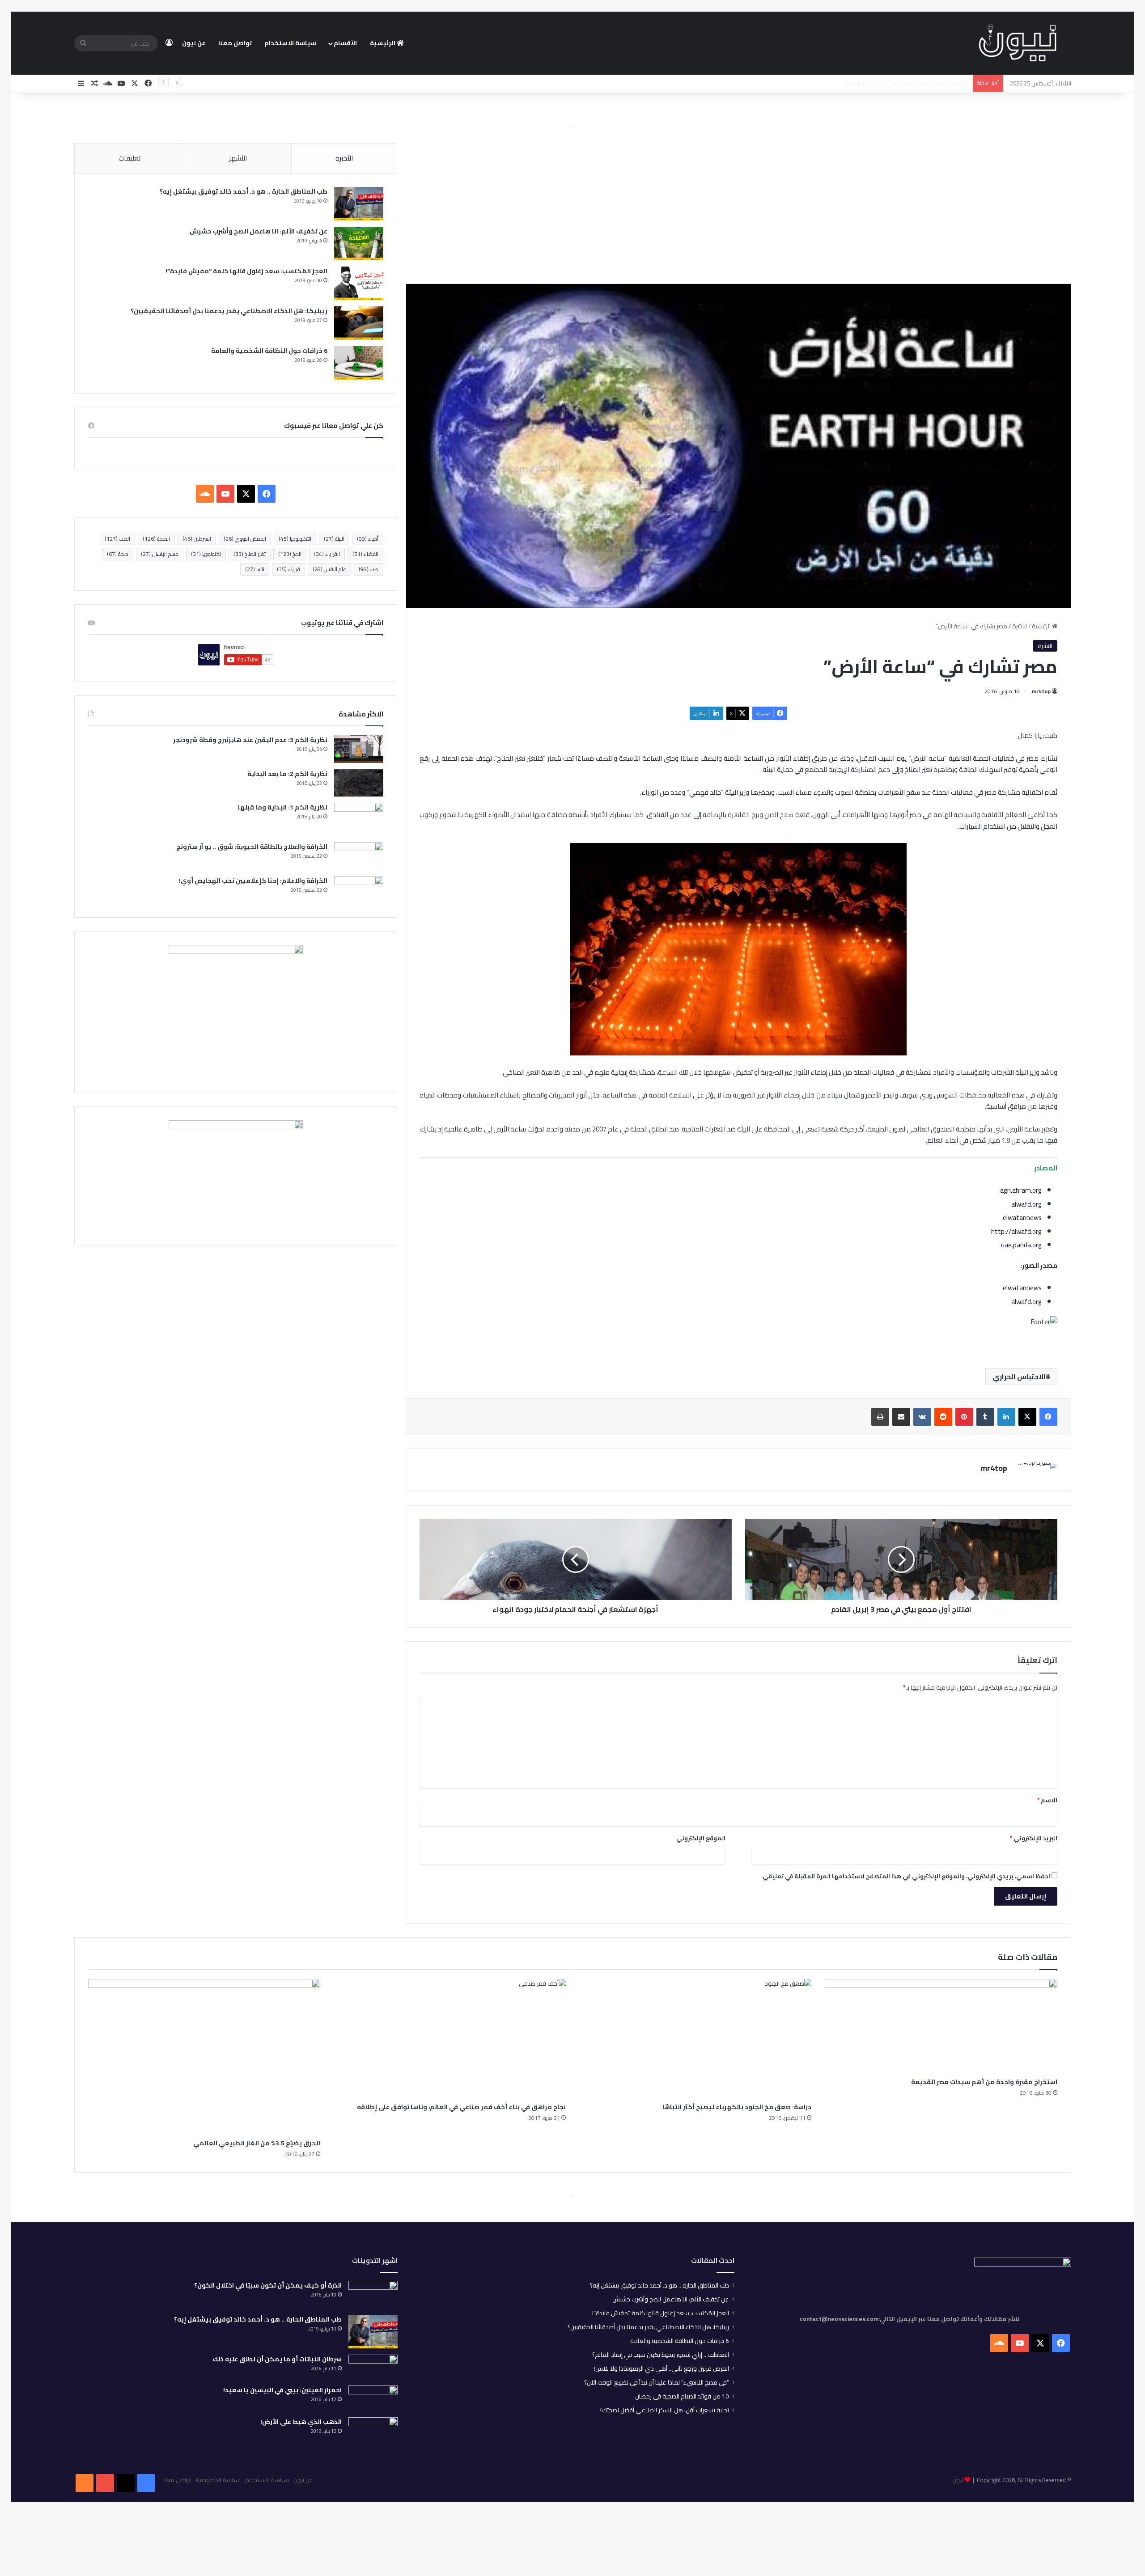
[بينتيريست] (964, 1417)
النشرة (1020, 626)
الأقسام (345, 43)
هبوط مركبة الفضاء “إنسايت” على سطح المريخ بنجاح (906, 83)
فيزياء (288, 569)
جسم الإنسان (160, 554)
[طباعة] (880, 1417)
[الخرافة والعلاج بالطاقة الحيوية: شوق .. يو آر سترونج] (359, 856)
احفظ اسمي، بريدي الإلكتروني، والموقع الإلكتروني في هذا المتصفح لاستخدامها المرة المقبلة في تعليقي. (906, 1876)
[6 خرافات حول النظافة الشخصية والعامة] (359, 363)
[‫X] (1027, 1417)
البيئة (334, 539)
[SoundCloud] (85, 2483)
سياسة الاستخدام (290, 43)
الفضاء (365, 554)
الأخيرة (344, 158)
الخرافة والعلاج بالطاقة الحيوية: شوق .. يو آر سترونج (252, 847)
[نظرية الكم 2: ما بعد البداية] (359, 783)
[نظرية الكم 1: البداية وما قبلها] (359, 819)
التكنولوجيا (295, 539)
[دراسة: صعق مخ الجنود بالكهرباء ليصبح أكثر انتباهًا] (695, 2038)
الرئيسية (383, 43)
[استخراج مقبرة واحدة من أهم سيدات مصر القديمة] (941, 2026)
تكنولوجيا (206, 554)
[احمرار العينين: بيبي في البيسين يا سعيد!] (373, 2398)
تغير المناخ (250, 554)
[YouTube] (105, 2483)
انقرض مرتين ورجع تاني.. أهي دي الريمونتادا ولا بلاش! (662, 2368)
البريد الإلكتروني (1034, 1838)
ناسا (255, 569)
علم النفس (329, 569)
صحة (118, 554)
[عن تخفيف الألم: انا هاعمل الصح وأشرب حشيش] (359, 244)
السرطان (197, 539)
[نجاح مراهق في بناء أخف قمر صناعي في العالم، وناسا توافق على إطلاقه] (450, 2038)
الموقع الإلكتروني (701, 1838)
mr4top (1041, 691)
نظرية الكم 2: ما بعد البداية (287, 774)
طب (369, 569)
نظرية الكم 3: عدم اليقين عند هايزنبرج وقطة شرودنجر (250, 740)
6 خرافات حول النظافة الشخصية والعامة (269, 351)
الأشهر (238, 158)
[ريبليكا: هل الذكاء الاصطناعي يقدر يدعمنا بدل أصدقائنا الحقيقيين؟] (359, 323)
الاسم (1047, 1800)
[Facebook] (146, 2483)
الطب (117, 539)
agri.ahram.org (1021, 1190)
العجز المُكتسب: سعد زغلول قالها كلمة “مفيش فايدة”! (246, 271)
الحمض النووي (245, 539)
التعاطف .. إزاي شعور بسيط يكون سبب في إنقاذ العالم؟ (661, 2355)
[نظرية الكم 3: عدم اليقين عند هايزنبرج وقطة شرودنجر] (359, 749)
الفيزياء (327, 554)
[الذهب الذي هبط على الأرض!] (373, 2433)
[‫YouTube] (225, 494)
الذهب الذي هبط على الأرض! (301, 2422)
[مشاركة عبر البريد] (901, 1417)
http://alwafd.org (1016, 1231)
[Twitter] (126, 2483)
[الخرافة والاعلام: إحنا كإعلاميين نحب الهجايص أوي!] (359, 890)
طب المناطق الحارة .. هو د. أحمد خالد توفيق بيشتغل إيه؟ (244, 191)
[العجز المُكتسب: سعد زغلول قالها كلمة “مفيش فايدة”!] (359, 283)
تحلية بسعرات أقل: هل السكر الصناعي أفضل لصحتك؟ (664, 2410)
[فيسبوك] (1048, 1417)
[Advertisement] (738, 207)
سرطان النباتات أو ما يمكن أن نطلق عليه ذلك (277, 2359)
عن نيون (194, 43)
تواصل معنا (235, 43)
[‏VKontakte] (922, 1417)
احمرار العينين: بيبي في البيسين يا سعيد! (282, 2390)
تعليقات (129, 158)
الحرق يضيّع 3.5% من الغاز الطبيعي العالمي (257, 2143)
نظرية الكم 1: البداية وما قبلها (283, 807)
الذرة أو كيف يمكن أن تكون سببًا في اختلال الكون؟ (268, 2285)
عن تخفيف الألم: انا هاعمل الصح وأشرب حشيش (259, 231)
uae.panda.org (1021, 1245)
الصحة (156, 539)
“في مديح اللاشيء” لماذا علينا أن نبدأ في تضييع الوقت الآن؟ (657, 2382)
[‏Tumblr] (985, 1417)
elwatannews (1022, 1218)
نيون (958, 2480)
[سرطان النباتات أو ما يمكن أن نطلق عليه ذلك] (373, 2367)
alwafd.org (1026, 1204)
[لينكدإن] (1006, 1417)
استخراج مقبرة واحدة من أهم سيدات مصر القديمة (984, 2082)
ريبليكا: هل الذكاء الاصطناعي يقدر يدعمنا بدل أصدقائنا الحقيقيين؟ (229, 311)
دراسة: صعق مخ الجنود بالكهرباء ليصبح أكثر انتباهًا (737, 2107)
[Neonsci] (1018, 43)
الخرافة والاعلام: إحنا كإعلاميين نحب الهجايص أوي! (253, 881)
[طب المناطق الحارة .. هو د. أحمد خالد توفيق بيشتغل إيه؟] (359, 204)
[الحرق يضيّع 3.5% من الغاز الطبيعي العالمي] (204, 2057)
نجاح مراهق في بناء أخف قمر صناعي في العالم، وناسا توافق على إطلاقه (461, 2107)
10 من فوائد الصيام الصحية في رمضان (682, 2396)
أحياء (368, 539)
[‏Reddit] (943, 1417)
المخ (290, 554)
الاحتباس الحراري (1019, 1377)
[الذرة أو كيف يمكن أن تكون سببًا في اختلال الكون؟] (373, 2295)
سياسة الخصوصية (218, 2480)
